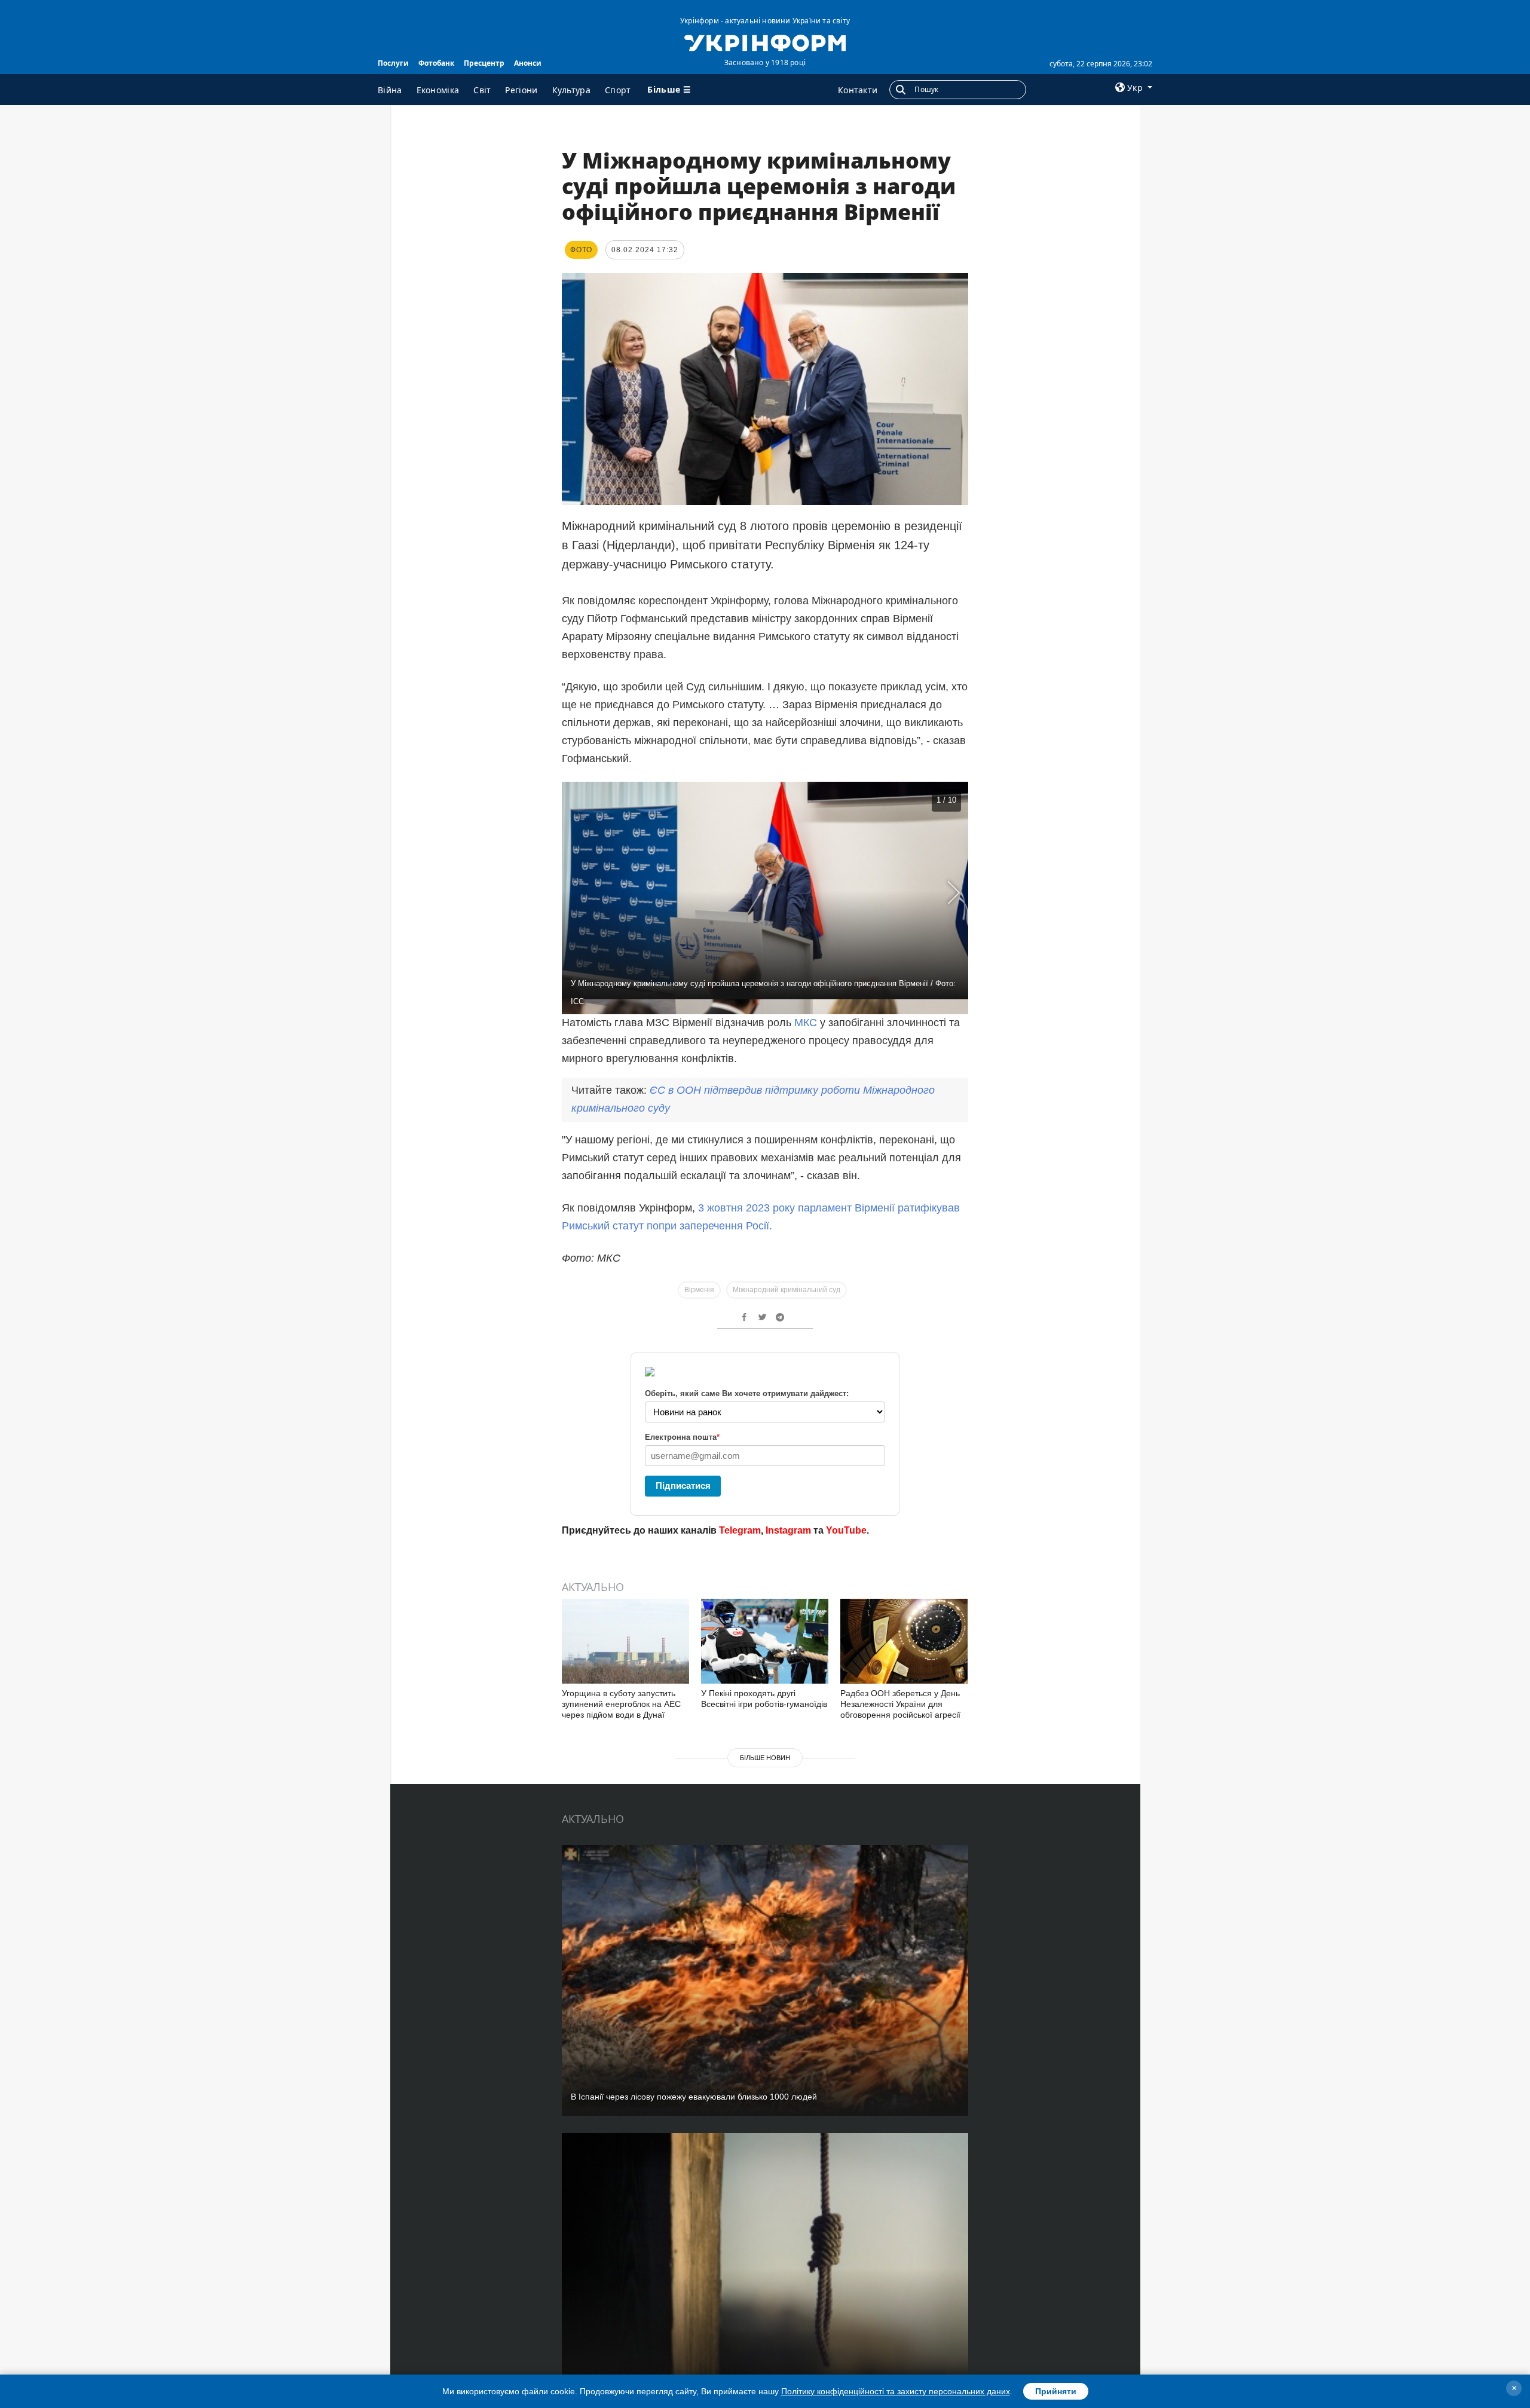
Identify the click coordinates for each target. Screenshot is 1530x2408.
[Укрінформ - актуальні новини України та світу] (765, 42)
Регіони (521, 90)
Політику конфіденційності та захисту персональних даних (896, 2391)
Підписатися (683, 1486)
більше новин (765, 1758)
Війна (390, 90)
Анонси (528, 63)
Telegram (740, 1530)
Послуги (393, 63)
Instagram (788, 1530)
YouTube (846, 1530)
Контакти (858, 90)
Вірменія (699, 1290)
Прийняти (1056, 2391)
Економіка (438, 90)
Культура (571, 90)
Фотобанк (436, 63)
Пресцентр (484, 63)
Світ (482, 90)
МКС (806, 1023)
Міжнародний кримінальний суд (787, 1290)
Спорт (618, 90)
